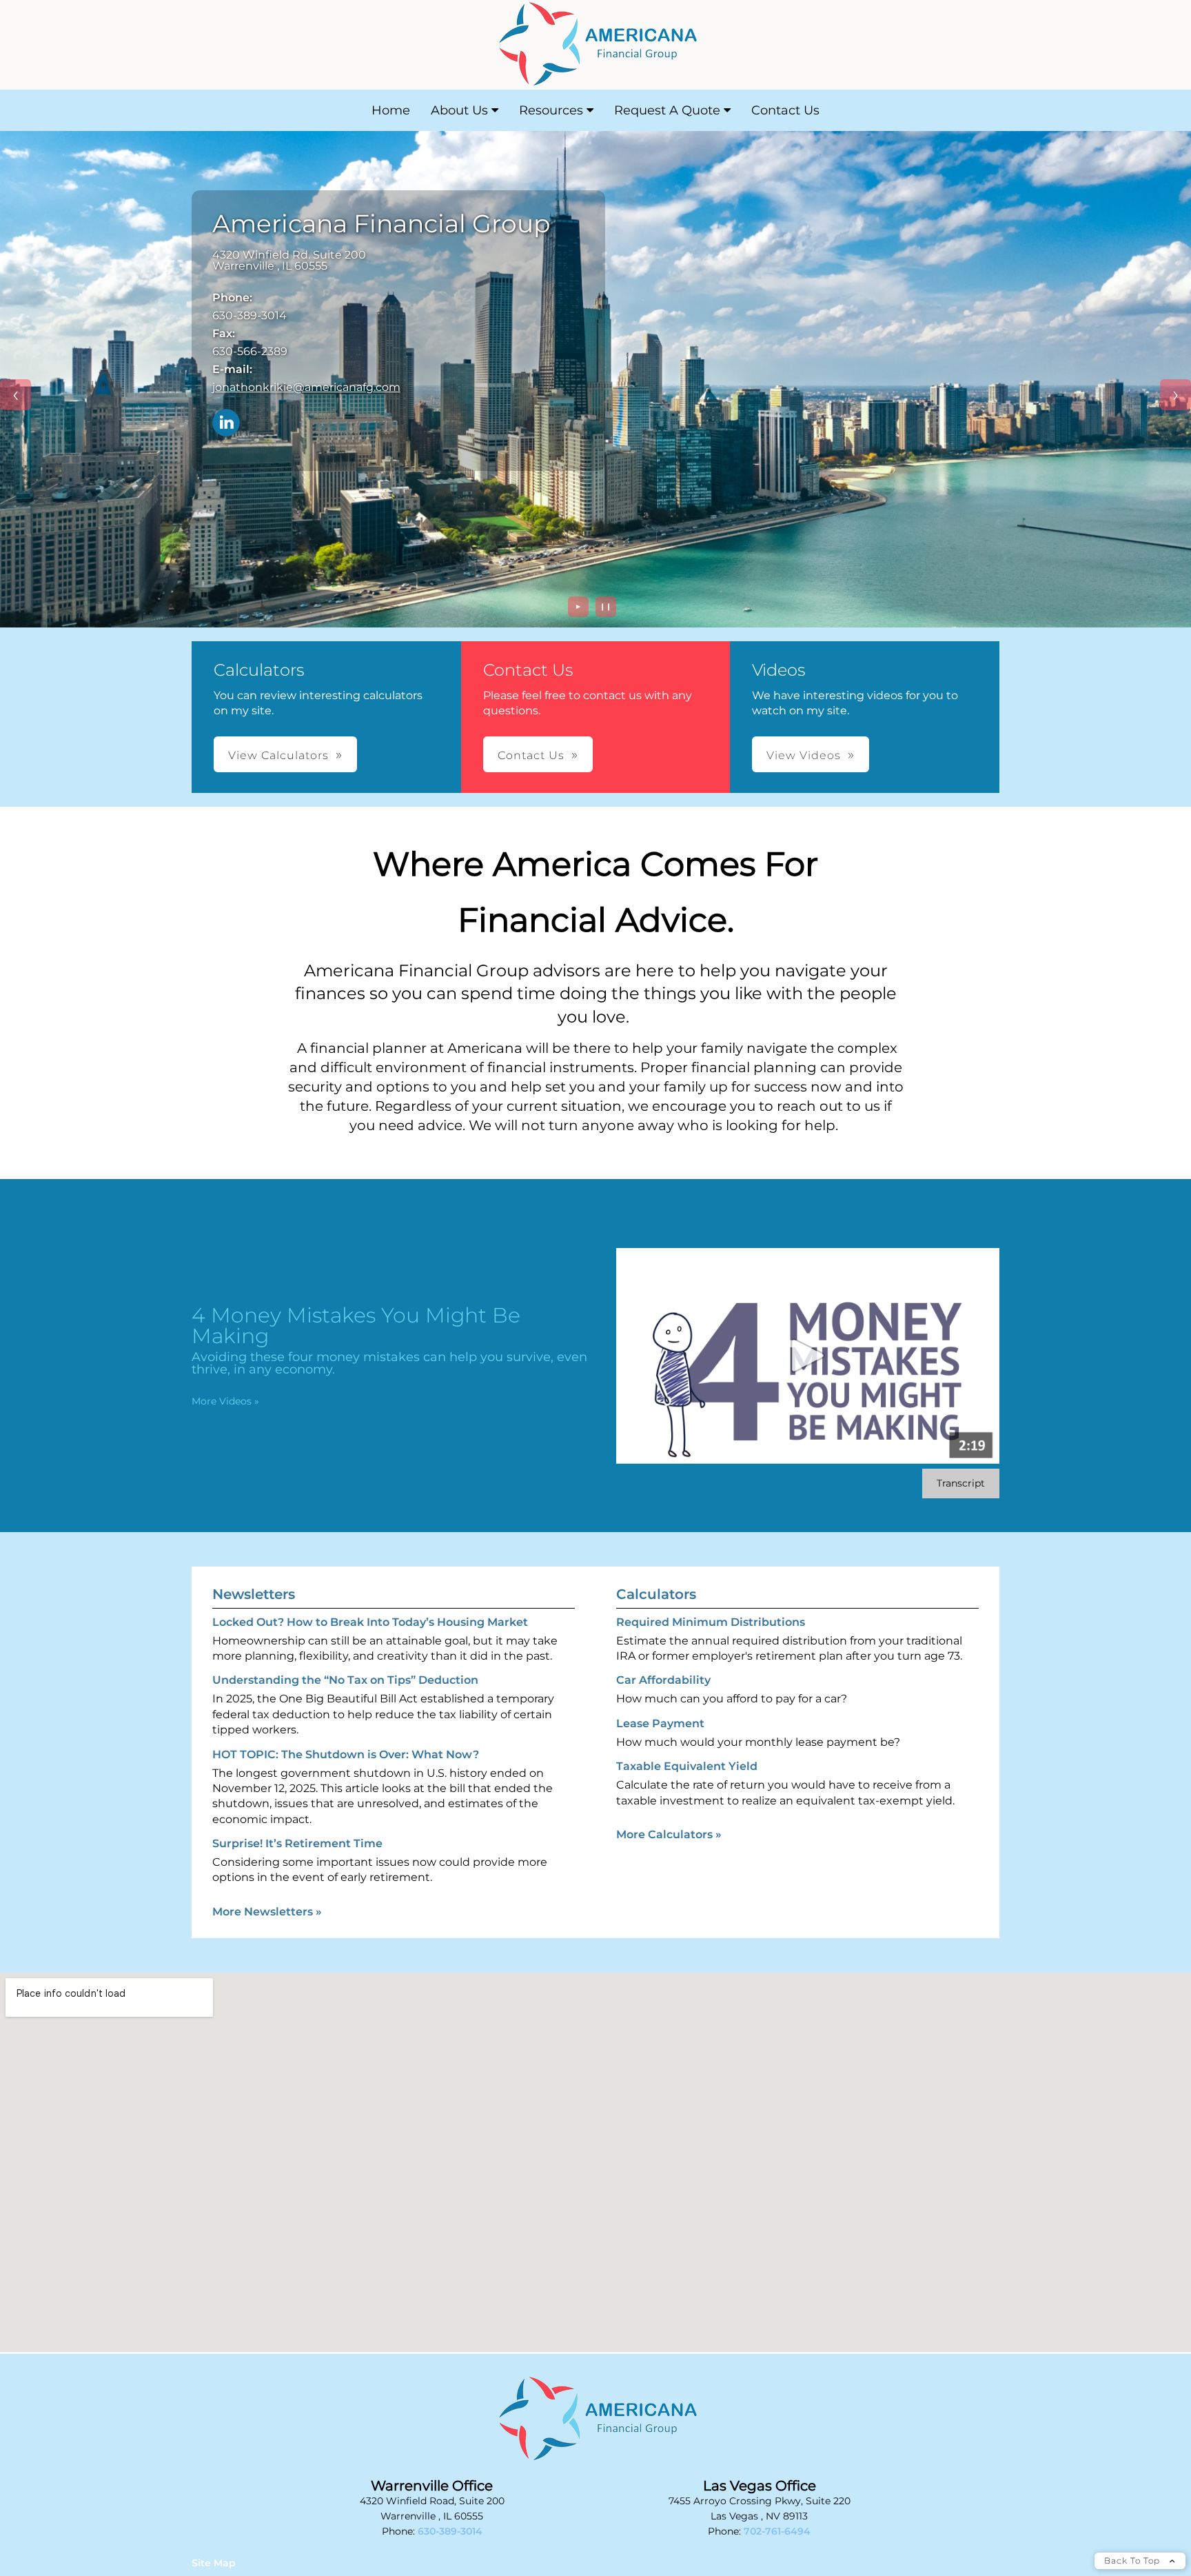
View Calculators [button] (278, 755)
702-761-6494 (777, 2531)
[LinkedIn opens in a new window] (226, 424)
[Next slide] (1175, 395)
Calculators (656, 1594)
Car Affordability (663, 1680)
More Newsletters (267, 1912)
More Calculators (669, 1834)
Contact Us (785, 110)
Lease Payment (660, 1723)
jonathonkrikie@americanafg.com (306, 387)
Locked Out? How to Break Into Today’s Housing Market (370, 1622)
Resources (551, 110)
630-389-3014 (450, 2531)
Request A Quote (667, 110)
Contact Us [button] (531, 755)
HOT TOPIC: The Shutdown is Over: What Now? (346, 1754)
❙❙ (606, 606)
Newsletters (254, 1594)
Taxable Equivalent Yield (687, 1766)
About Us (459, 110)
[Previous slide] (16, 395)
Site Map (214, 2563)
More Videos (225, 1401)
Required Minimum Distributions (711, 1622)
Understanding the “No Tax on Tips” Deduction (345, 1680)
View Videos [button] (804, 755)
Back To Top (1133, 2560)
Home (391, 110)
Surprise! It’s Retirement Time (297, 1843)
